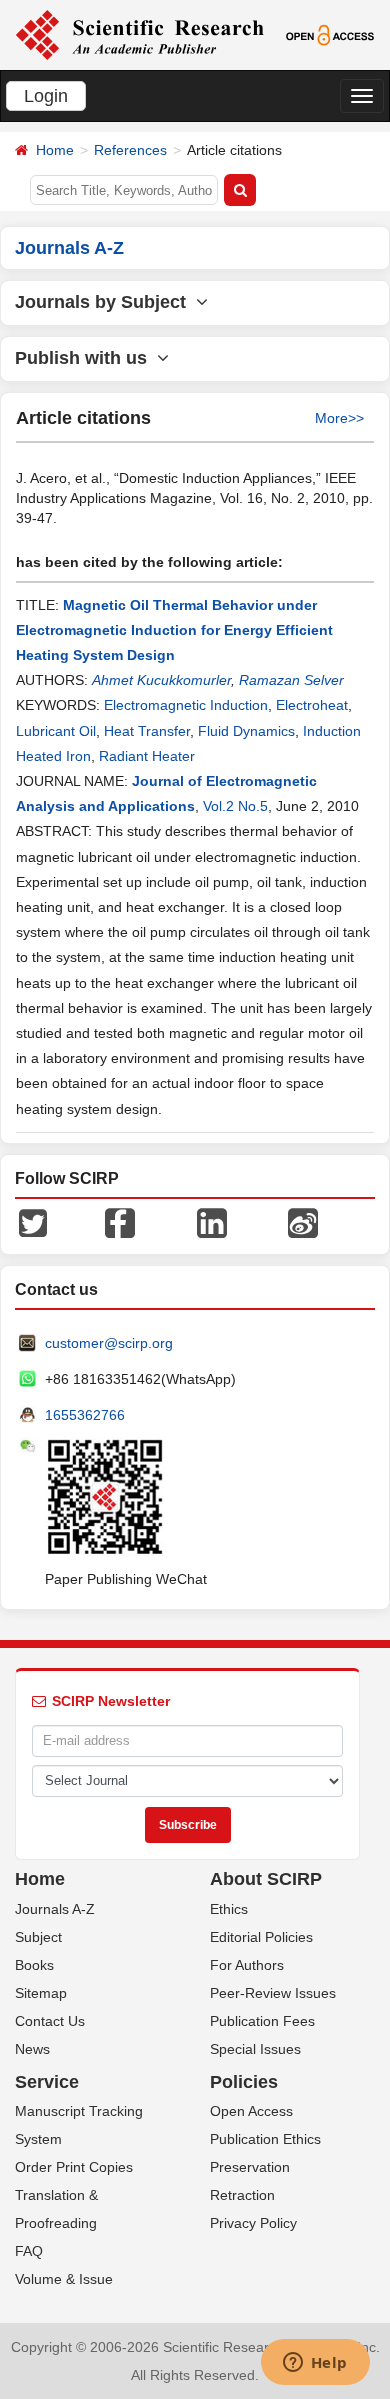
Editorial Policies (261, 1937)
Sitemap (41, 1993)
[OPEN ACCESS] (330, 34)
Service (47, 2082)
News (32, 2049)
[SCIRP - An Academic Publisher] (139, 34)
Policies (244, 2082)
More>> (339, 418)
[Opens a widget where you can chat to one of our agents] (315, 2364)
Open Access (251, 2111)
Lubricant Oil (56, 731)
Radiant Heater (147, 756)
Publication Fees (262, 2021)
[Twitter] (33, 1222)
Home (55, 150)
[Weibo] (303, 1222)
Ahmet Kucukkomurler (161, 680)
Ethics (229, 1909)
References (130, 150)
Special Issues (255, 2049)
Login (46, 96)
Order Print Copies (74, 2167)
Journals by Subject (105, 302)
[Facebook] (120, 1222)
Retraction (242, 2195)
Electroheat (312, 705)
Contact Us (50, 2021)
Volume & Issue (64, 2279)
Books (34, 1965)
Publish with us (86, 358)
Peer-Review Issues (273, 1993)
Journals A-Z (55, 1909)
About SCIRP (266, 1879)
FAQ (29, 2251)
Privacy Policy (253, 2223)
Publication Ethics (265, 2139)
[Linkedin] (212, 1222)
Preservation (250, 2167)
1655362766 (85, 1415)
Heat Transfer (147, 731)
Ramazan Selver (291, 680)
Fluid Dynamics (246, 731)
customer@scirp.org (109, 1343)
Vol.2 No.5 (235, 806)
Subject (38, 1937)
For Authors (247, 1965)
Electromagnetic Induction (186, 705)
